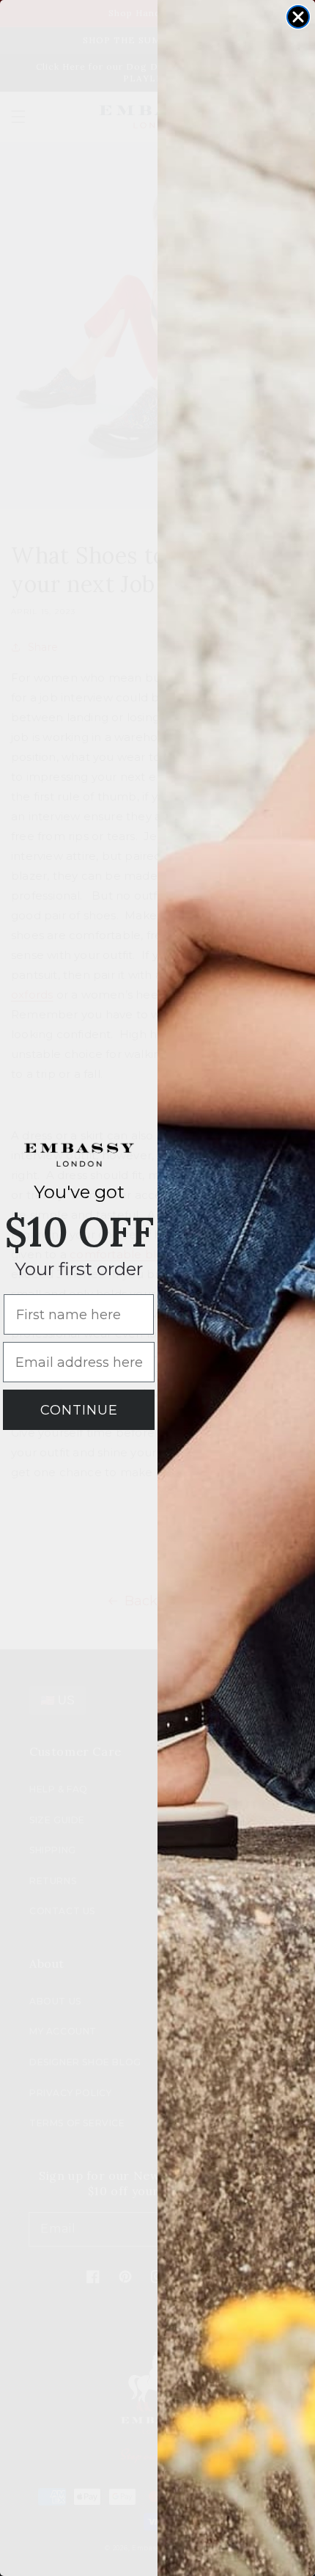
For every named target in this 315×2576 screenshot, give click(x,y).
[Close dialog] (298, 17)
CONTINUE (79, 1410)
